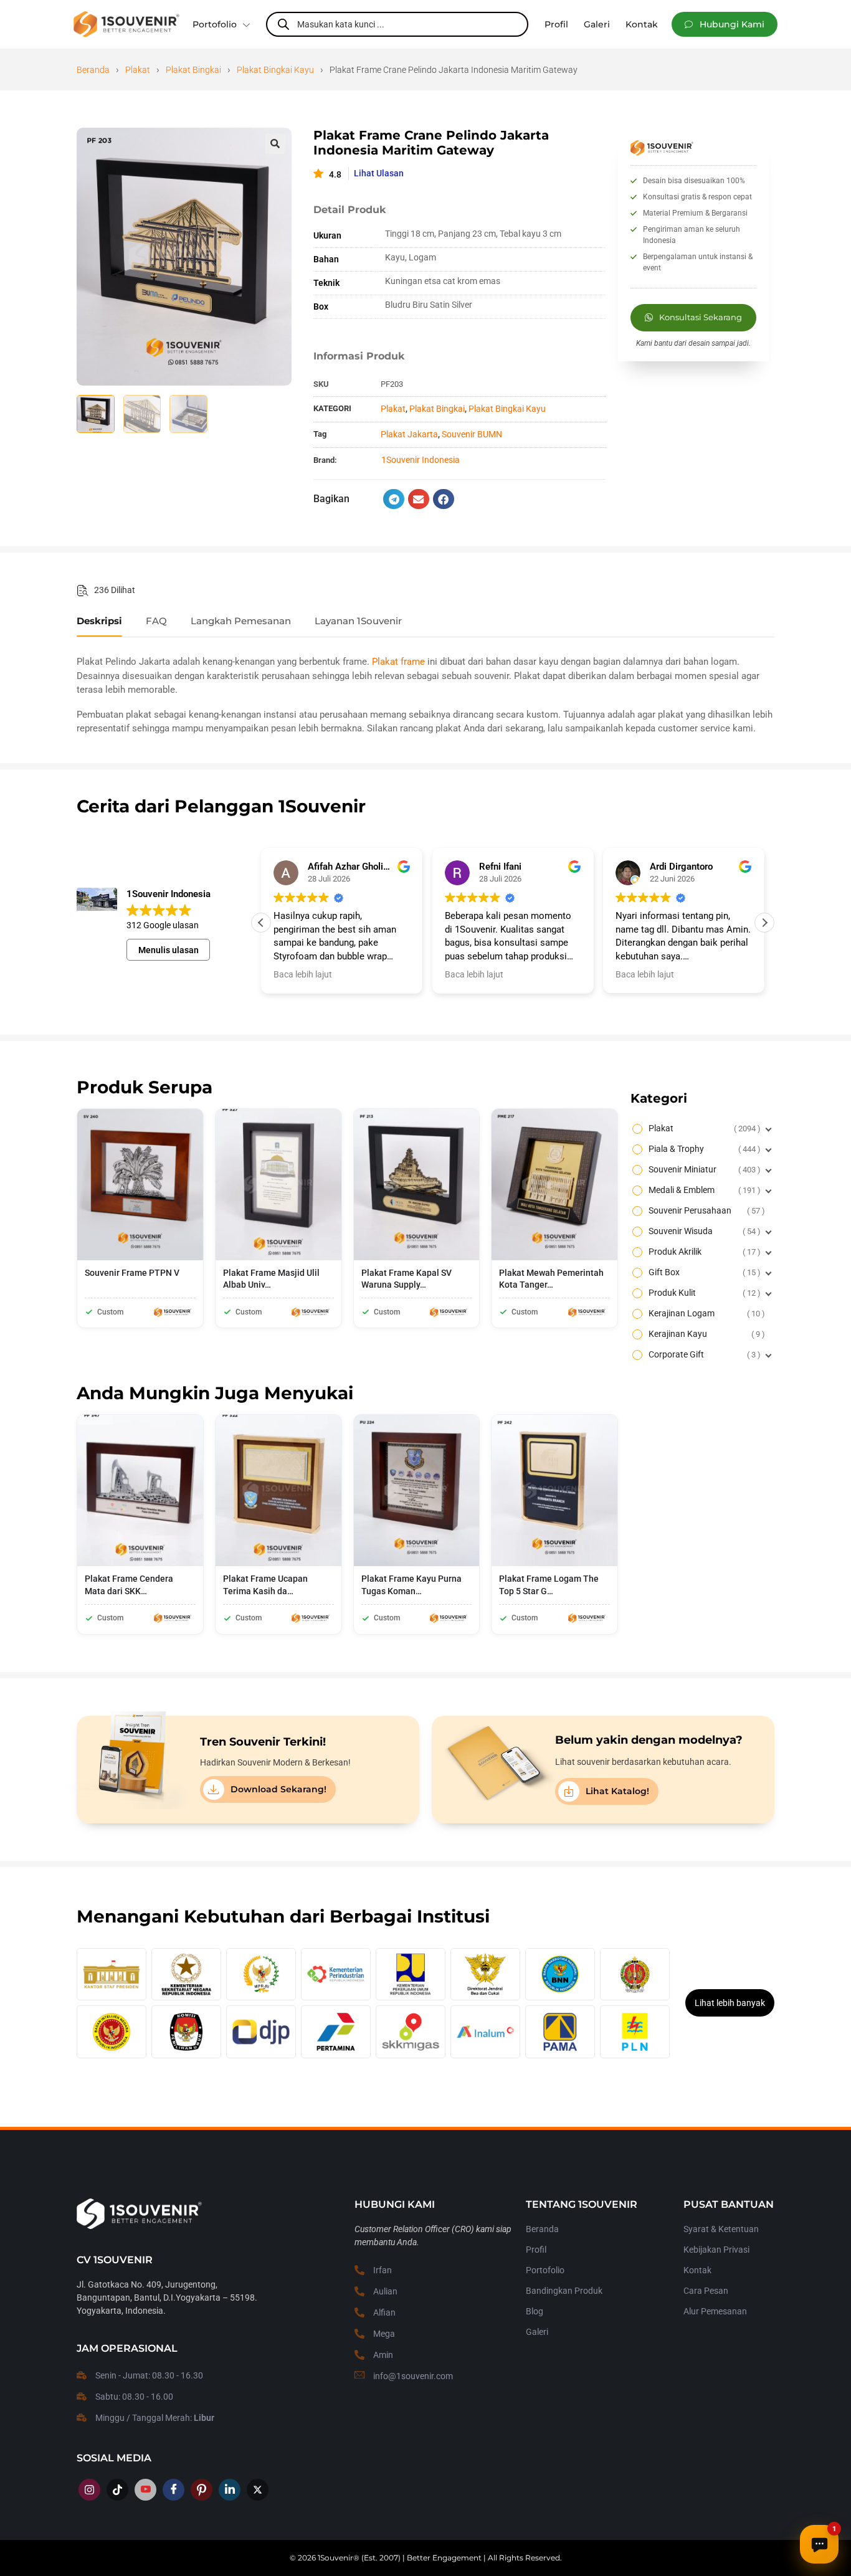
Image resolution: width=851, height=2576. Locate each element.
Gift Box (703, 1272)
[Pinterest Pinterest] (202, 2490)
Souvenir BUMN (472, 434)
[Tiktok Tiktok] (117, 2490)
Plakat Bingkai (193, 70)
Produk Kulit (703, 1293)
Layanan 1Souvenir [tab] (358, 621)
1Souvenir (335, 2558)
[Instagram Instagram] (89, 2490)
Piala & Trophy (703, 1149)
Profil (536, 2250)
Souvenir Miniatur (703, 1169)
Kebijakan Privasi (716, 2250)
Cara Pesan (706, 2291)
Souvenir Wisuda (703, 1231)
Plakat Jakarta (409, 434)
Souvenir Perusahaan (705, 1210)
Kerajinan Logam (705, 1313)
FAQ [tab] (156, 621)
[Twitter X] (258, 2490)
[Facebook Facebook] (174, 2490)
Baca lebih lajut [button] (303, 974)
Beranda (93, 70)
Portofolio (215, 24)
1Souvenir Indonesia (421, 460)
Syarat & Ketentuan (721, 2229)
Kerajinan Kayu (705, 1334)
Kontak (697, 2270)
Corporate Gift (703, 1354)
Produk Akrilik (703, 1252)
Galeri (537, 2332)
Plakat (138, 70)
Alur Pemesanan (715, 2311)
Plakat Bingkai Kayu (275, 70)
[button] (725, 24)
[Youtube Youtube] (145, 2490)
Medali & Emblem (703, 1190)
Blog (535, 2311)
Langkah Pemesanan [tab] (241, 621)
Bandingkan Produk (564, 2291)
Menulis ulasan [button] (169, 950)
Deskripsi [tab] (99, 621)
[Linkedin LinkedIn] (230, 2490)
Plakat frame (398, 662)
